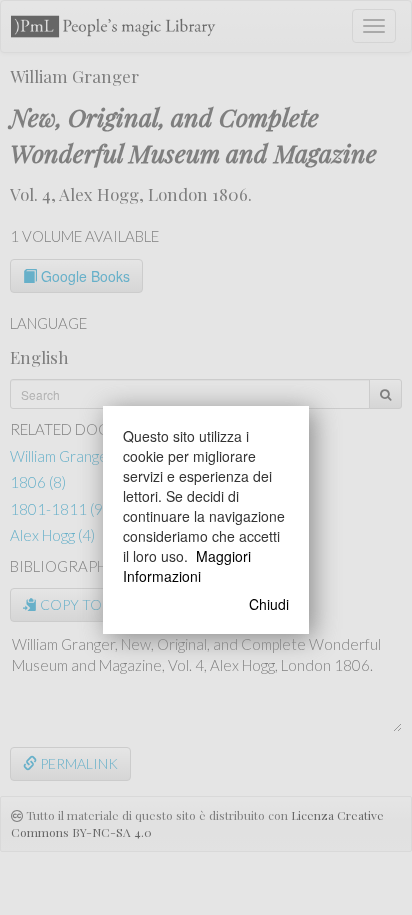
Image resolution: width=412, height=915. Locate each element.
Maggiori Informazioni (187, 566)
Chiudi (269, 604)
